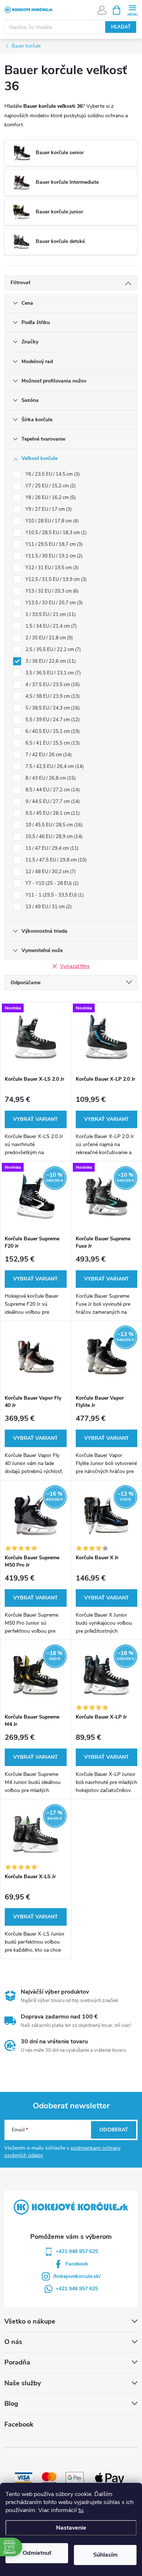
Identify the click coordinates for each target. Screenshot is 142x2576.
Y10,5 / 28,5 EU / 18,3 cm (55, 533)
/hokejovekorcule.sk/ (77, 2276)
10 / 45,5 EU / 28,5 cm (53, 825)
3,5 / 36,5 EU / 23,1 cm (52, 673)
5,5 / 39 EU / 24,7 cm (52, 720)
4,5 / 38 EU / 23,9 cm (52, 696)
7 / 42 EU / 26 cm (48, 755)
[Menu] (132, 10)
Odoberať (114, 2130)
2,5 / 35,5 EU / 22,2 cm (52, 650)
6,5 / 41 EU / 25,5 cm (52, 743)
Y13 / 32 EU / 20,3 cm (51, 591)
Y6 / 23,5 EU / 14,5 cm (52, 474)
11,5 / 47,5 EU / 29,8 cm (55, 860)
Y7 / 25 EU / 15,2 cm (50, 486)
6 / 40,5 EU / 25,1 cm (52, 731)
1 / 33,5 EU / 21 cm (50, 614)
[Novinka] (36, 1037)
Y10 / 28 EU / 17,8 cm (51, 521)
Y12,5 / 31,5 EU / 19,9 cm (55, 579)
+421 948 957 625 (77, 2251)
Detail (36, 1119)
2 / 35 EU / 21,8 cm (48, 638)
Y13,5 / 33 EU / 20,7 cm (53, 603)
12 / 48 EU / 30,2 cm (50, 872)
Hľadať (121, 27)
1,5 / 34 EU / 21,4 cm (50, 626)
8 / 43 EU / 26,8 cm (50, 778)
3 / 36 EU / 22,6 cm (50, 661)
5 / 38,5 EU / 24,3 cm (52, 708)
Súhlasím (105, 2555)
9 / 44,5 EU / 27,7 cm (52, 802)
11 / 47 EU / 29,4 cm (51, 848)
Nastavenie (71, 2528)
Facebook (77, 2264)
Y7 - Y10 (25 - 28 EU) (51, 883)
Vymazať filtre (75, 966)
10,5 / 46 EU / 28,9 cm (53, 837)
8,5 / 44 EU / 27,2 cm (52, 790)
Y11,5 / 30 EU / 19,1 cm (53, 556)
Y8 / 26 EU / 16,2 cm (50, 498)
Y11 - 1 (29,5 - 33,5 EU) (54, 895)
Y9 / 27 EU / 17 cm (48, 509)
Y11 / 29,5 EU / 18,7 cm (53, 544)
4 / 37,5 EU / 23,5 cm (52, 685)
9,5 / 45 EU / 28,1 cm (52, 813)
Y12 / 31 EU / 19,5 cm (51, 568)
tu (81, 2510)
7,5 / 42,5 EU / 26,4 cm (54, 766)
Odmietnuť (37, 2553)
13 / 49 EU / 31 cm (48, 907)
